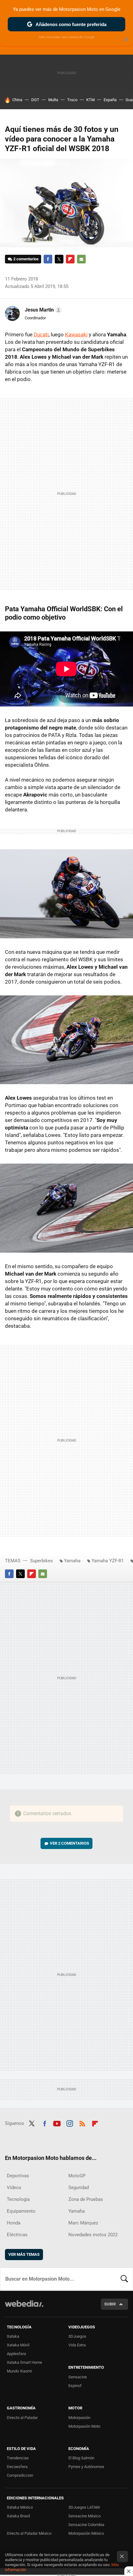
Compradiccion (20, 2475)
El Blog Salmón (81, 2458)
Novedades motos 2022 (93, 2235)
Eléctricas (17, 2235)
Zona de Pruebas (86, 2199)
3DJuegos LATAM (84, 2507)
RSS (82, 2123)
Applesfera (16, 2354)
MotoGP (77, 2176)
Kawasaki (76, 334)
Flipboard (70, 259)
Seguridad (79, 2188)
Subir (110, 2304)
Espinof (75, 2386)
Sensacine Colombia (86, 2525)
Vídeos (14, 2188)
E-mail (81, 259)
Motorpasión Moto (84, 2426)
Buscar (124, 2279)
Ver (69, 1843)
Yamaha (72, 1561)
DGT (35, 100)
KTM (90, 100)
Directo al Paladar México (29, 2533)
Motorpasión (79, 2418)
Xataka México (20, 2507)
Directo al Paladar (22, 2418)
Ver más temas (24, 2254)
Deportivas (18, 2176)
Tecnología (18, 2199)
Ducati (41, 334)
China (17, 100)
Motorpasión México (86, 2533)
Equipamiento (21, 2211)
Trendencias (18, 2458)
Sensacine (78, 2377)
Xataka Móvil (18, 2345)
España (110, 100)
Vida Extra (77, 2345)
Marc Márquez (83, 2223)
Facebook (48, 259)
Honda (14, 2223)
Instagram (70, 2123)
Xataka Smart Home (24, 2362)
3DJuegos (77, 2336)
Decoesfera (17, 2467)
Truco (72, 100)
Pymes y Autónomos (86, 2467)
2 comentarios (26, 259)
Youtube (57, 2123)
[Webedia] (24, 2308)
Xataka (13, 2336)
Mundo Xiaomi (19, 2371)
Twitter (59, 259)
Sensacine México (84, 2516)
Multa (53, 100)
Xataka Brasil (18, 2516)
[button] (42, 310)
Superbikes (41, 1561)
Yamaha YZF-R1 (108, 1561)
